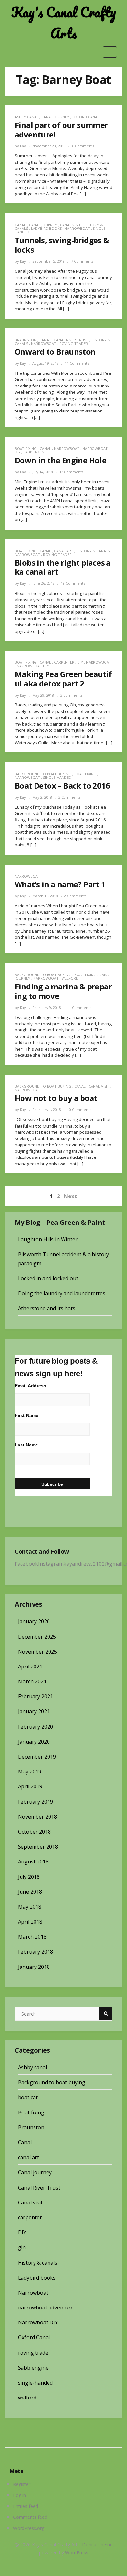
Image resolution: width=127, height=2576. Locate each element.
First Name (27, 1415)
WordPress (77, 2552)
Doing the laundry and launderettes (62, 1293)
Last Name (26, 1445)
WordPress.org (29, 2528)
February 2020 (35, 1727)
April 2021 (30, 1667)
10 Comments (79, 1110)
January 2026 (34, 1621)
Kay (23, 146)
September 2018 (38, 1847)
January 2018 (34, 1967)
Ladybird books (46, 228)
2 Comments (75, 896)
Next (70, 1196)
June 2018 (30, 1892)
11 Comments (77, 363)
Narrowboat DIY (33, 666)
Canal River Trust (71, 340)
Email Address (30, 1386)
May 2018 (30, 1907)
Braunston (26, 340)
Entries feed (26, 2506)
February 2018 (35, 1952)
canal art (64, 551)
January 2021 (34, 1711)
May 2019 (30, 1772)
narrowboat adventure (46, 2308)
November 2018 (37, 1817)
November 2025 (37, 1652)
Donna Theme (97, 2545)
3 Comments (71, 695)
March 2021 (32, 1681)
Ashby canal (27, 117)
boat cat (28, 2097)
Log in (20, 2495)
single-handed (57, 777)
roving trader (74, 343)
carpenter (64, 662)
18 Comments (73, 583)
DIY (80, 662)
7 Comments (82, 261)
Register (22, 2484)
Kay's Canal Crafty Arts (64, 23)
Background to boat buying (43, 774)
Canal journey (55, 117)
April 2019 (30, 1786)
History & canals (93, 551)
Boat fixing (26, 448)
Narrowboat (77, 228)
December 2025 (37, 1637)
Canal (20, 225)
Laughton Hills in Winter (48, 1239)
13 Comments (71, 472)
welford (70, 978)
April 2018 (30, 1922)
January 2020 (34, 1742)
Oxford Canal (86, 117)
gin (22, 2247)
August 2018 (33, 1862)
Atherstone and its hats (47, 1308)
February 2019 (35, 1802)
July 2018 (29, 1877)
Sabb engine (35, 452)
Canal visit (70, 225)
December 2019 (37, 1757)
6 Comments (83, 146)
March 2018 (32, 1937)
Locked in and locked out (48, 1278)
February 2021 (35, 1696)
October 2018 (34, 1832)
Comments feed (30, 2517)
